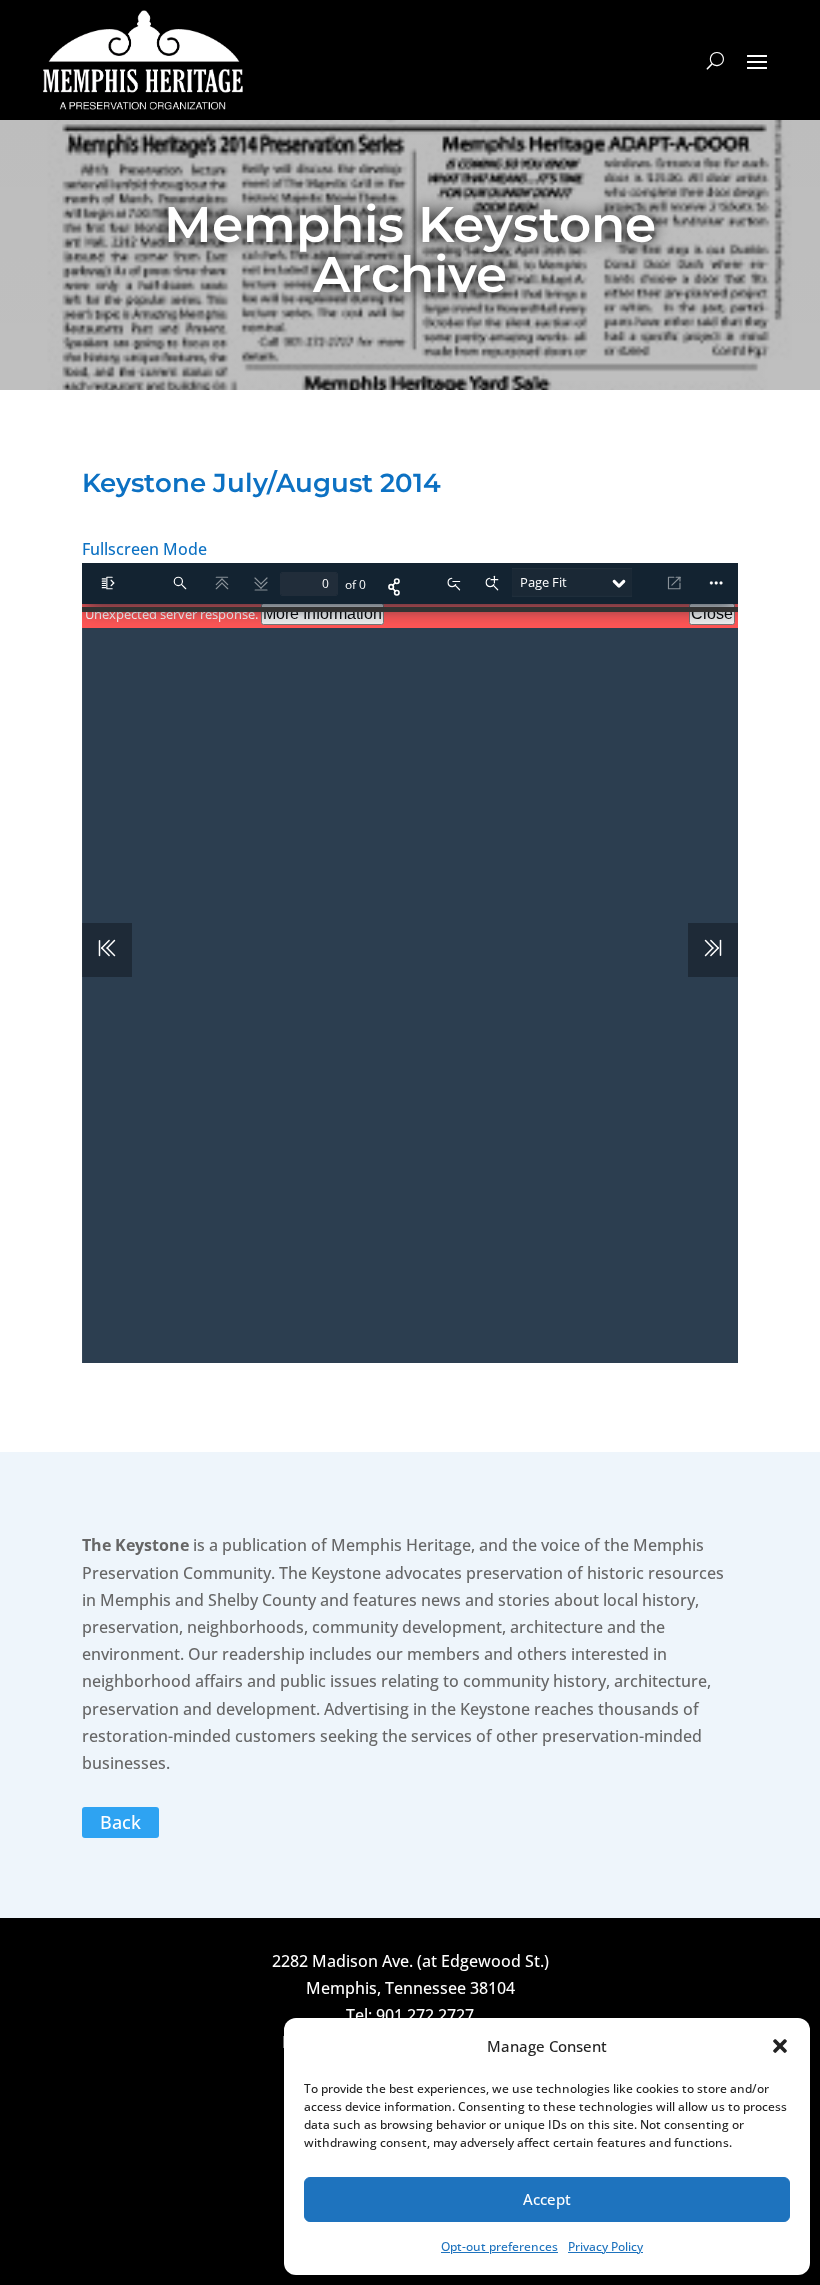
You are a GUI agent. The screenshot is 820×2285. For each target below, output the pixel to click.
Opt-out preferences (499, 2246)
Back (120, 1822)
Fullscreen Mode (144, 549)
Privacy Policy (605, 2246)
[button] (780, 2046)
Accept (547, 2199)
